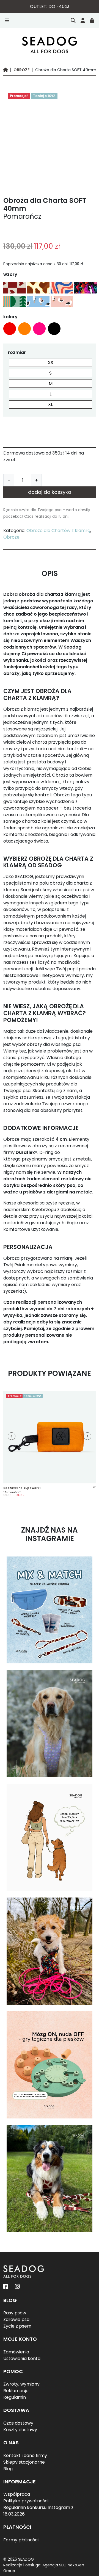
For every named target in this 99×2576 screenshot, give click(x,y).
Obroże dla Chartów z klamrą (58, 531)
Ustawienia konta (22, 2358)
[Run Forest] (14, 301)
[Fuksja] (39, 329)
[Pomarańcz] (24, 329)
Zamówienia (16, 2352)
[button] (94, 1487)
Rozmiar (17, 352)
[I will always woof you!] (14, 288)
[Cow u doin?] (38, 288)
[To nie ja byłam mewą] (61, 301)
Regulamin (15, 2397)
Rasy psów (15, 2313)
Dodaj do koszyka (50, 492)
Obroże (21, 70)
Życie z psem (17, 2326)
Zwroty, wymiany (21, 2384)
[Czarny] (54, 329)
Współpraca (17, 2494)
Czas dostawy (18, 2423)
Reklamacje (16, 2391)
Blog (8, 2469)
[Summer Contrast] (61, 288)
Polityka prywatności (26, 2501)
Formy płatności (21, 2540)
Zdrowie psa (16, 2319)
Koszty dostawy (20, 2430)
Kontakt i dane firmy (25, 2455)
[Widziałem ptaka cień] (38, 301)
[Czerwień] (10, 329)
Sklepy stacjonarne (24, 2462)
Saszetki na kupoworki (22, 1488)
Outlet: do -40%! (50, 6)
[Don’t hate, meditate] (85, 288)
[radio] (50, 363)
